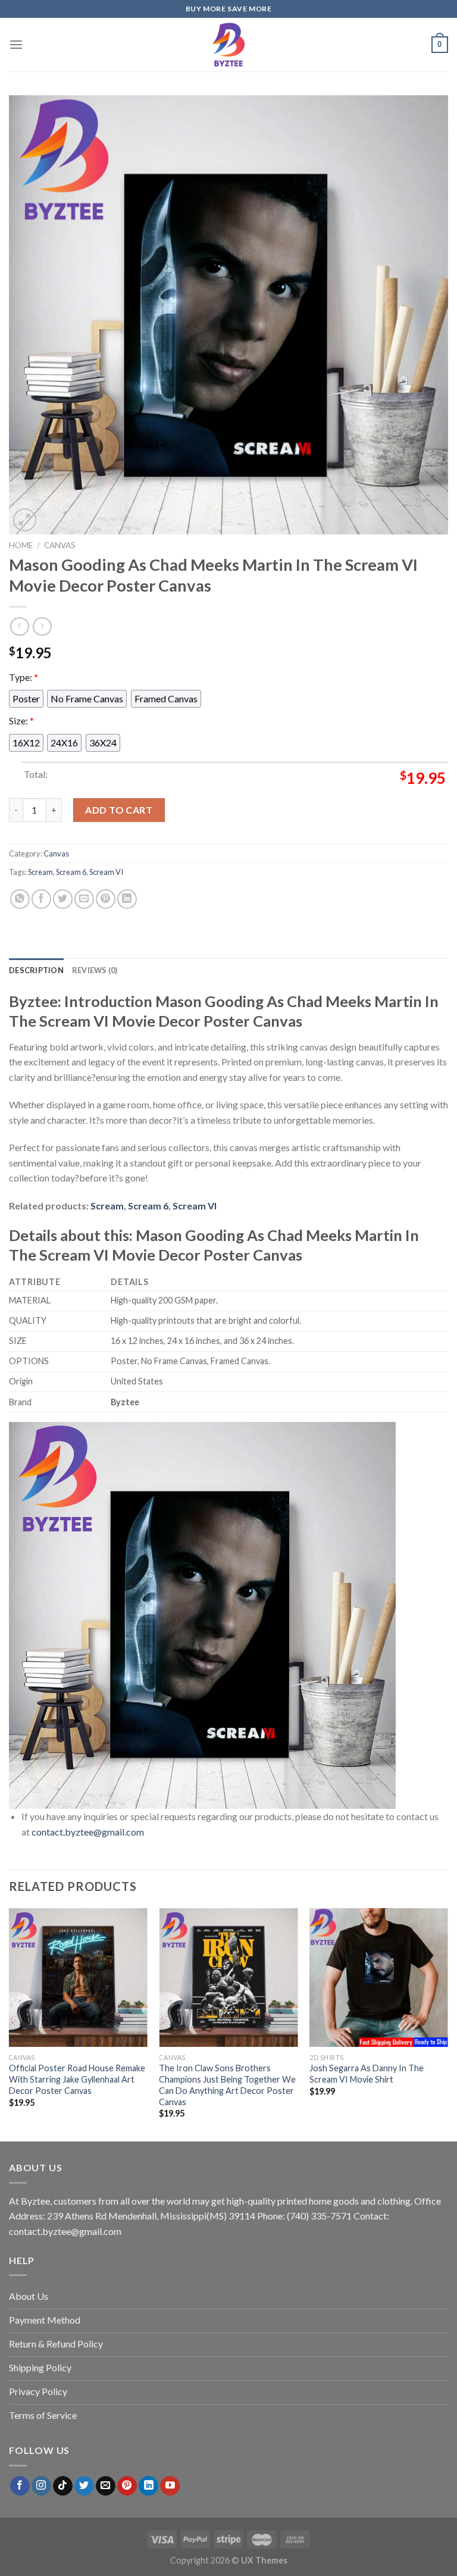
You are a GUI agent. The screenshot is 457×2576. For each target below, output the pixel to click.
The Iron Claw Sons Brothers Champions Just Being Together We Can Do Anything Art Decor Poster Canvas (227, 2085)
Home (21, 545)
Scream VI (106, 872)
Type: (24, 677)
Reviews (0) (95, 970)
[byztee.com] (228, 45)
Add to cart (119, 810)
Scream (40, 872)
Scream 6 (71, 872)
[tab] (36, 970)
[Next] (447, 2024)
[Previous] (10, 2024)
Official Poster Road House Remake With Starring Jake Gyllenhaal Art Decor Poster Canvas (77, 2079)
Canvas (60, 545)
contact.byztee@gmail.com (88, 1832)
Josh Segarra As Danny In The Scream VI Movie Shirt (367, 2074)
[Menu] (16, 44)
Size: (21, 720)
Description (36, 970)
